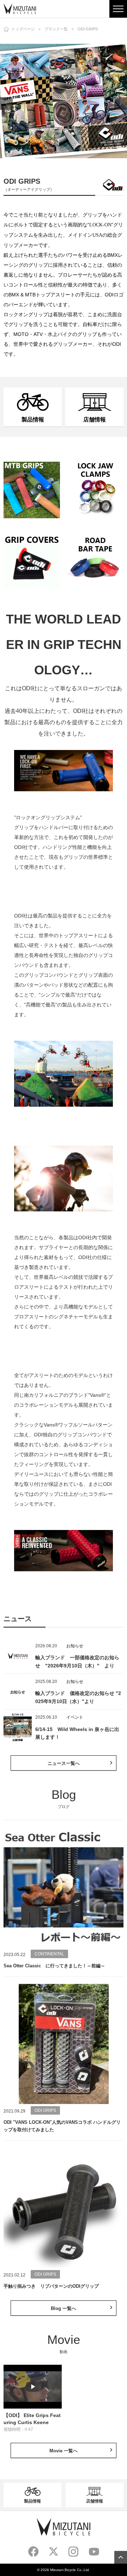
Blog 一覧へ (64, 2308)
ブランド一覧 (56, 29)
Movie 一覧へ (64, 2451)
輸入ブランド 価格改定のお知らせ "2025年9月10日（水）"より (78, 1697)
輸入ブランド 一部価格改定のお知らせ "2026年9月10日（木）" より (77, 1662)
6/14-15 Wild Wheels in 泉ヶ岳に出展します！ (77, 1733)
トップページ (23, 29)
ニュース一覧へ (64, 1763)
